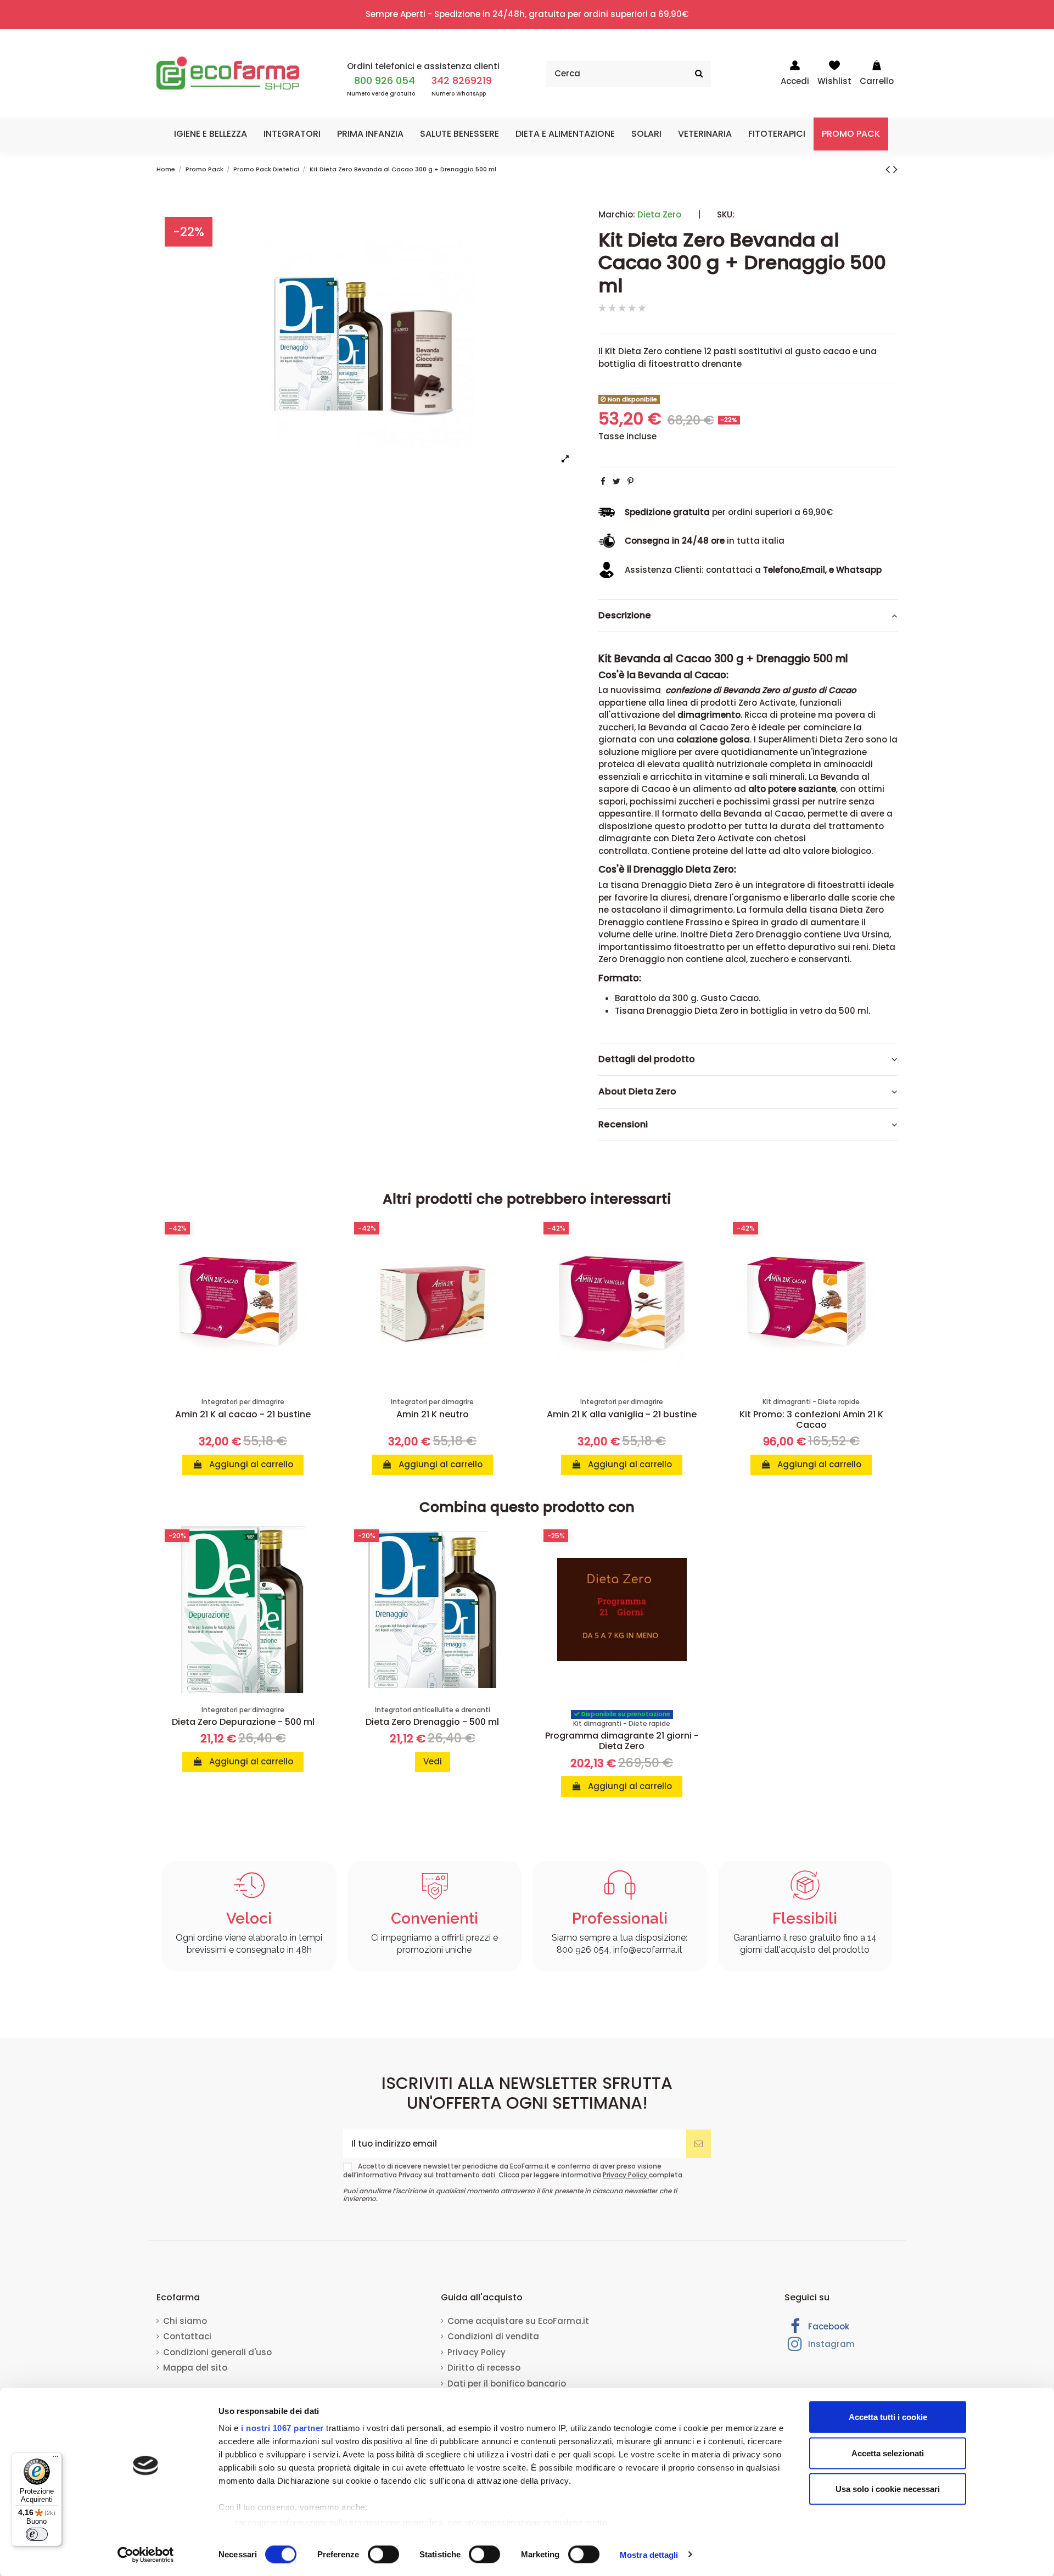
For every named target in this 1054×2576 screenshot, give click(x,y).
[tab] (748, 616)
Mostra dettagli (649, 2554)
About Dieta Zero (637, 1092)
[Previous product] (889, 169)
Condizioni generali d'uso (217, 2352)
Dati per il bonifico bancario (507, 2384)
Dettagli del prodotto (647, 1059)
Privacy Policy (626, 2175)
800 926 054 (385, 80)
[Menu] (55, 2459)
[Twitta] (616, 481)
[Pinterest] (630, 481)
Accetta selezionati (888, 2453)
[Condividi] (603, 481)
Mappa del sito (195, 2368)
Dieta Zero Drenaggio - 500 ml (432, 1722)
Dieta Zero (659, 214)
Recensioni (623, 1125)
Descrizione (625, 616)
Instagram (830, 2344)
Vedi (433, 1761)
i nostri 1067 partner (282, 2428)
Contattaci (187, 2336)
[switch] (383, 2554)
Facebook (828, 2326)
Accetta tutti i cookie (888, 2417)
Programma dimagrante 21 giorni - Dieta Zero (622, 1741)
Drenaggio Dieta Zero (693, 1011)
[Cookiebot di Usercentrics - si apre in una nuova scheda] (146, 2555)
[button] (211, 134)
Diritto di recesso (484, 2368)
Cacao (744, 998)
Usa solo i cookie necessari (888, 2489)
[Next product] (895, 169)
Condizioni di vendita (493, 2336)
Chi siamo (185, 2321)
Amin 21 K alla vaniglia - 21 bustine (622, 1414)
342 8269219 (462, 80)
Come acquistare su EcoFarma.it (518, 2321)
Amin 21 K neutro (433, 1414)
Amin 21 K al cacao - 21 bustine (243, 1414)
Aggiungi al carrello (250, 1464)
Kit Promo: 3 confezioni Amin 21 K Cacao (811, 1420)
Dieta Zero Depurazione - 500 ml (243, 1722)
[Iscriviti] (699, 2144)
